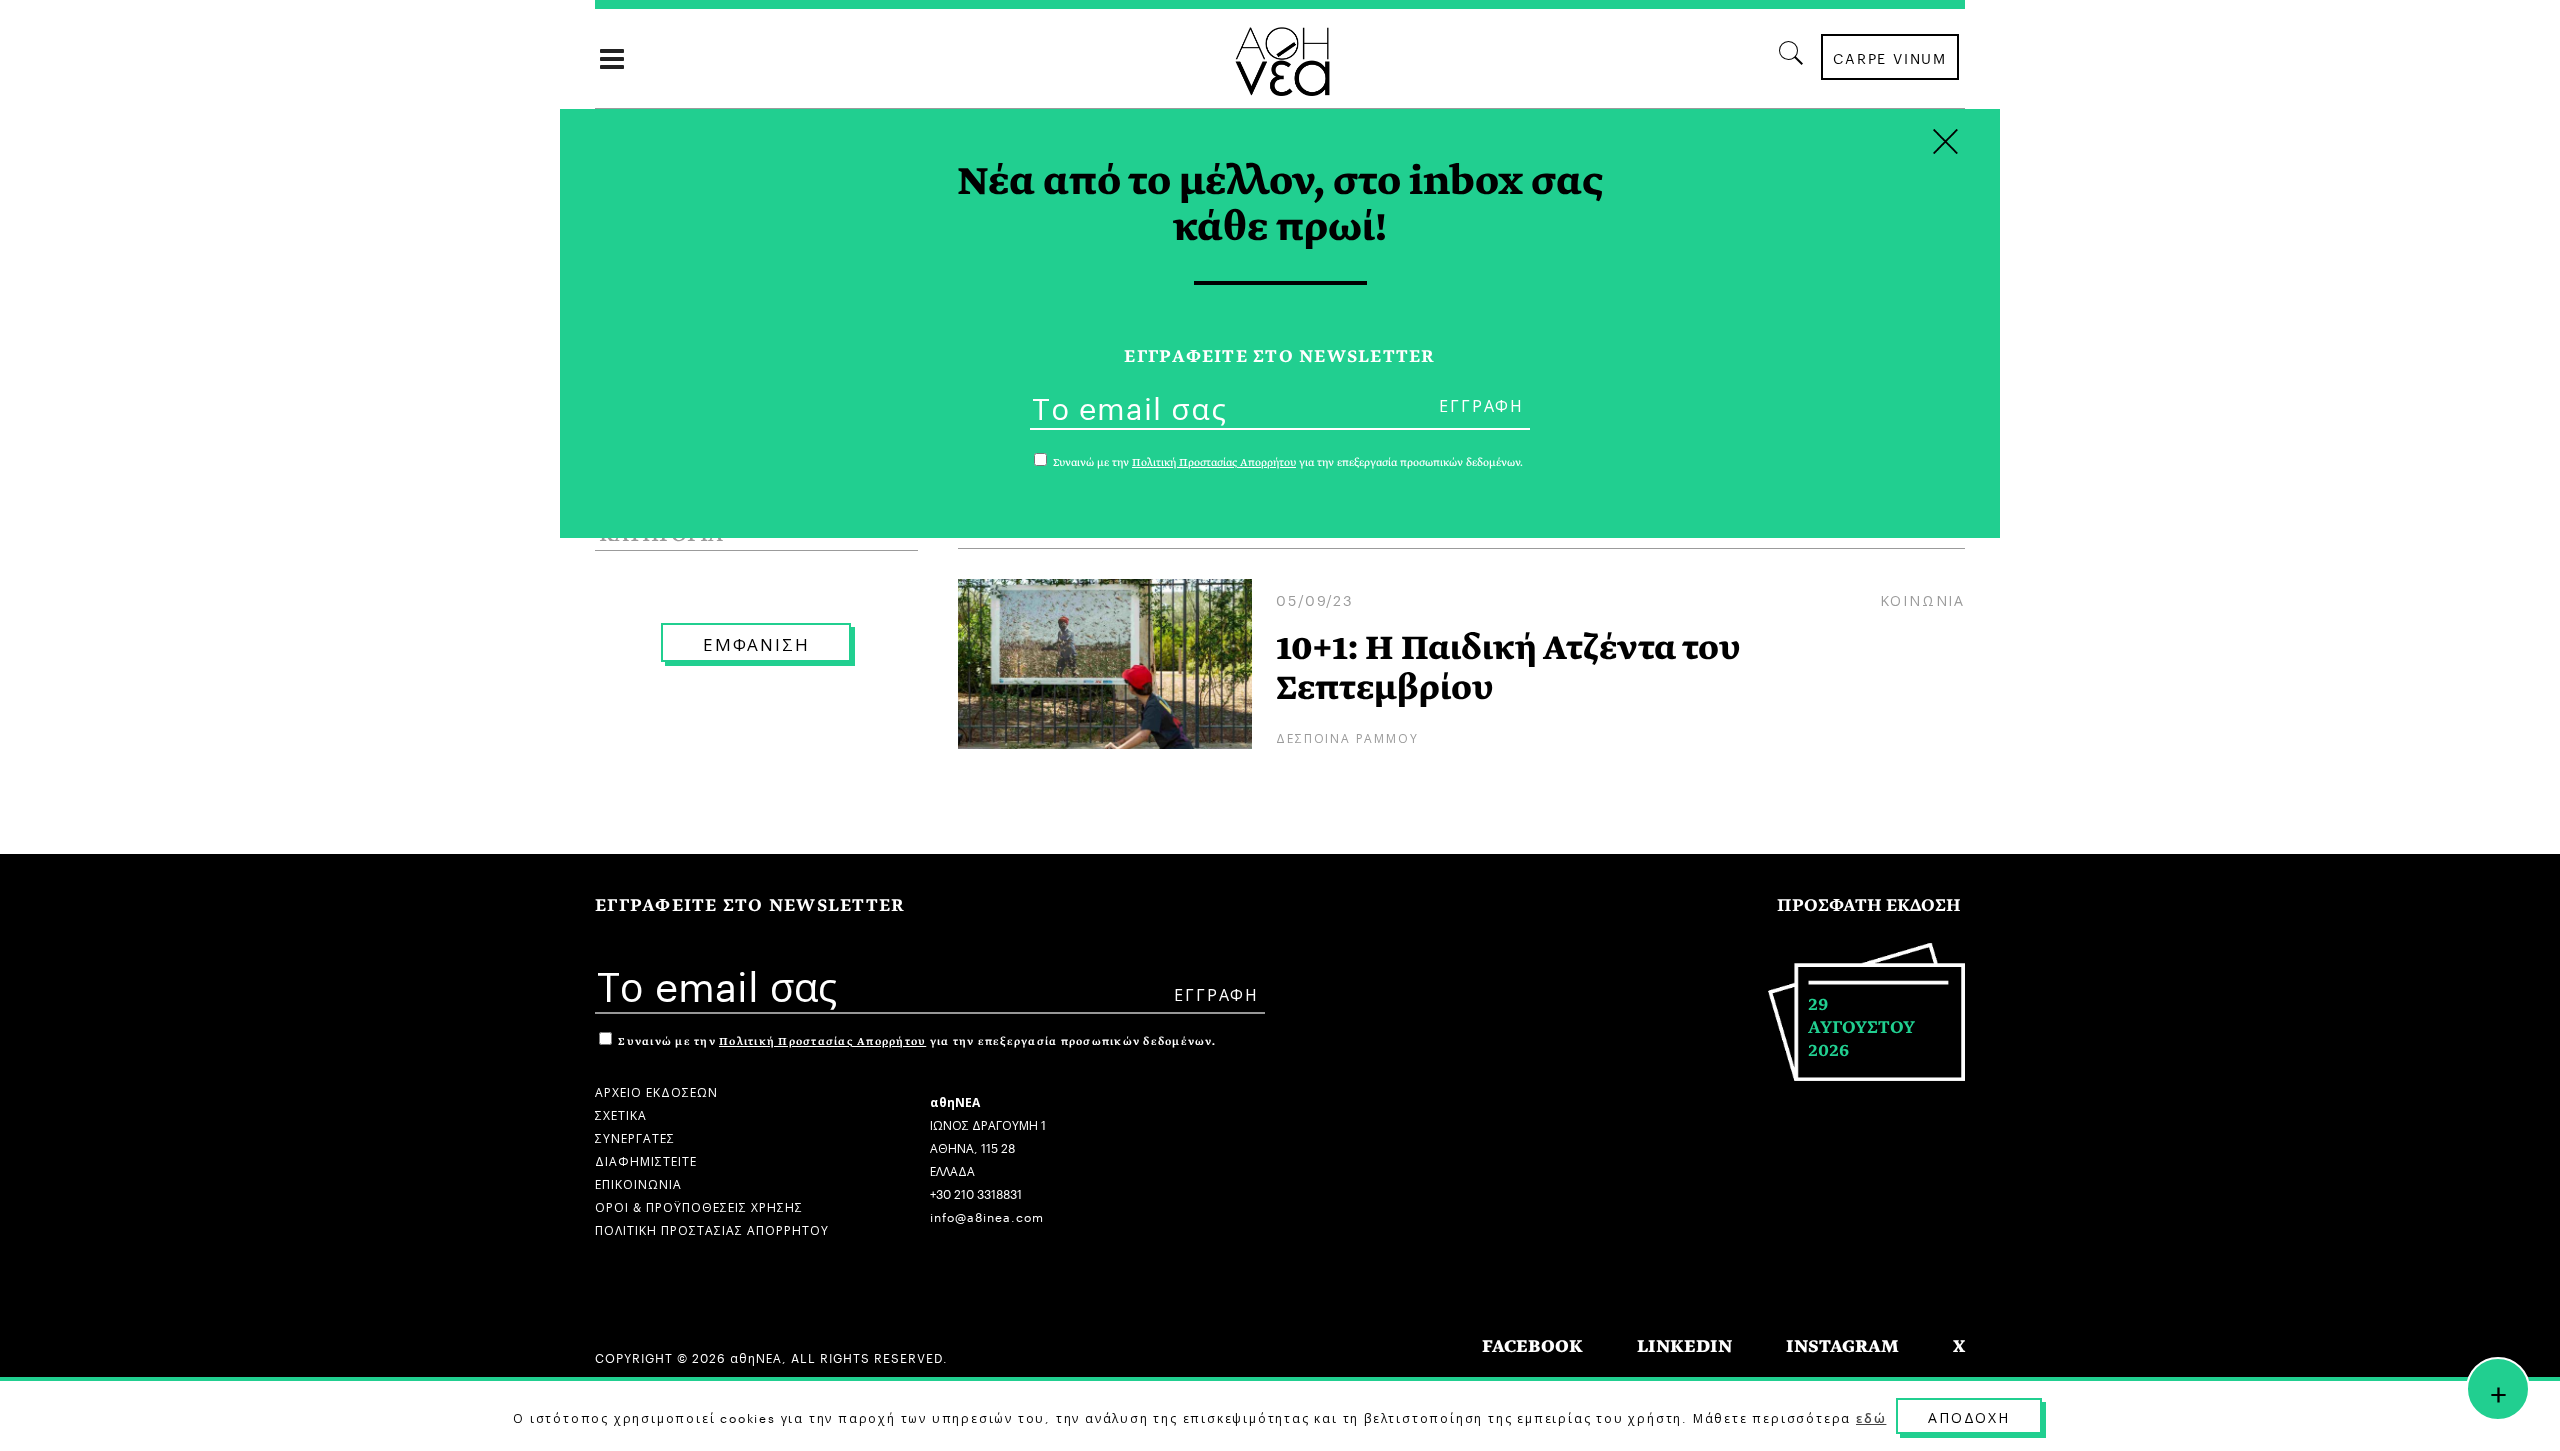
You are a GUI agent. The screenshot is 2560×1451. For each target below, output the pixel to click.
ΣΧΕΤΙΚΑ (621, 1113)
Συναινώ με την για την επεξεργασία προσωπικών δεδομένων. (915, 1041)
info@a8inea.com (987, 1215)
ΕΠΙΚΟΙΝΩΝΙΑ (638, 1182)
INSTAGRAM (1842, 1346)
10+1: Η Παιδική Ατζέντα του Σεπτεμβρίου (1508, 668)
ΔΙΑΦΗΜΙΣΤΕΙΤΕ (646, 1159)
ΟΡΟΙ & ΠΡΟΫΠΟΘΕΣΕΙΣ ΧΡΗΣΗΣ (699, 1205)
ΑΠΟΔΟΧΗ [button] (1969, 1416)
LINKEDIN (1684, 1346)
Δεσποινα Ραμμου (1347, 736)
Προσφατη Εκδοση (1869, 905)
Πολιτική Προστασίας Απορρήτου (822, 1041)
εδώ (1871, 1417)
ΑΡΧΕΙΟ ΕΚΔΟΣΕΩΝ (656, 1090)
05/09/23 (1314, 599)
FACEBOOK (1532, 1346)
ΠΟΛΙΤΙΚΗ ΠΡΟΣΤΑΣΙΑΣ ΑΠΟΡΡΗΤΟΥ (712, 1228)
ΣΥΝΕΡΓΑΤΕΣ (635, 1136)
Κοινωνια (1922, 599)
